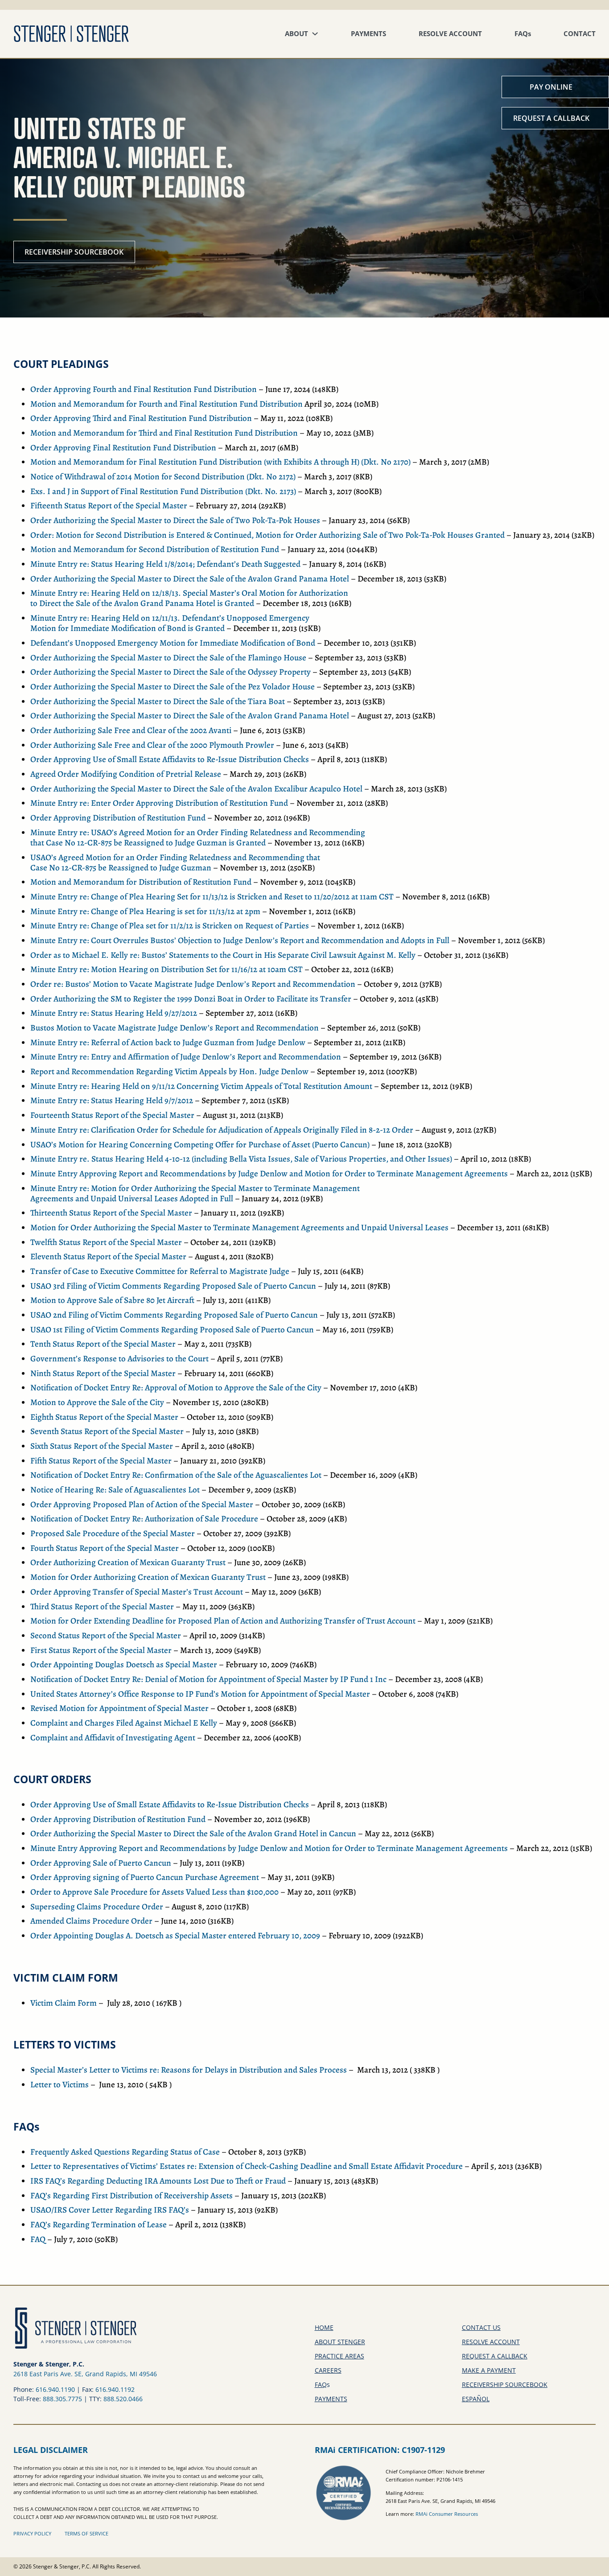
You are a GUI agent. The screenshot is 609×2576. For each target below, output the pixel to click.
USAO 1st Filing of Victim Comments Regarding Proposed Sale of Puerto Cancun (172, 1330)
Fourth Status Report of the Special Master (105, 1548)
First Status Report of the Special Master (101, 1650)
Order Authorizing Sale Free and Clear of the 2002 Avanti (131, 730)
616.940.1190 (55, 2389)
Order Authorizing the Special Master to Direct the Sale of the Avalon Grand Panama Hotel (190, 579)
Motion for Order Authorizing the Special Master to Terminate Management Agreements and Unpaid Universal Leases (239, 1228)
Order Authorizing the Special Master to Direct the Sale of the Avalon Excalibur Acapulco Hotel (196, 789)
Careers (328, 2370)
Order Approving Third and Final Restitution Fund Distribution (141, 418)
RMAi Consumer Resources (447, 2514)
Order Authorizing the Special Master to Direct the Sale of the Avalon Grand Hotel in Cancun (193, 1834)
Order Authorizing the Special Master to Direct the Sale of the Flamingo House (168, 658)
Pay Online (551, 87)
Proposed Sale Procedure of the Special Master (113, 1533)
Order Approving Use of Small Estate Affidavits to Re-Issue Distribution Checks (170, 759)
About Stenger (340, 2342)
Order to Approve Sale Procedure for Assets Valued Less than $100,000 (154, 1892)
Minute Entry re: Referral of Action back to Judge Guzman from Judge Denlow (168, 1043)
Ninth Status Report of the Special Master (103, 1373)
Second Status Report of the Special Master (106, 1636)
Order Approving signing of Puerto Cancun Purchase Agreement (145, 1877)
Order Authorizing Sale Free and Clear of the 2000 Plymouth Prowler (152, 745)
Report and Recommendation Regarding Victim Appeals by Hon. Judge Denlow (169, 1072)
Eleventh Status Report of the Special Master (108, 1257)
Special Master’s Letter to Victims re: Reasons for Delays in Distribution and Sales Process (189, 2070)
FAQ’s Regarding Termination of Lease (99, 2225)
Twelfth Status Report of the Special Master (106, 1242)
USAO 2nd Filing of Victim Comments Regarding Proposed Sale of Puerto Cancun (174, 1315)
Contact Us (481, 2327)
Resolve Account (450, 34)
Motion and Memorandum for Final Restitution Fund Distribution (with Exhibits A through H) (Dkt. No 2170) (220, 462)
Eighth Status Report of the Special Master (104, 1417)
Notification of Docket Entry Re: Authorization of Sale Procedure (144, 1519)
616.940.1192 (115, 2389)
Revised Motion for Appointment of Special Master (119, 1708)
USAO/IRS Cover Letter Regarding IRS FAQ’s (110, 2210)
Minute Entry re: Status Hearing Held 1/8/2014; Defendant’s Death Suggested (165, 564)
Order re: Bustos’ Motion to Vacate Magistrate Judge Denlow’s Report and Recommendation (193, 984)
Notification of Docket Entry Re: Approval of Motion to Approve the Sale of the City (176, 1388)
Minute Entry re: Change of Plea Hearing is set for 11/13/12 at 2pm (145, 911)
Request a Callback (551, 118)
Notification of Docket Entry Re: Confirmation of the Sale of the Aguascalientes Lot (176, 1475)
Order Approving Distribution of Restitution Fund (118, 818)
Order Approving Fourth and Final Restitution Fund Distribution (144, 389)
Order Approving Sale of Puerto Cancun (101, 1863)
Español (476, 2399)
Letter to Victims (60, 2085)
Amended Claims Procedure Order (91, 1921)
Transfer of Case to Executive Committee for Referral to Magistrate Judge (160, 1271)
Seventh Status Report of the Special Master (107, 1431)
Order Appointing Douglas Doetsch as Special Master (124, 1665)
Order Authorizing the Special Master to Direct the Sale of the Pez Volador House (173, 687)
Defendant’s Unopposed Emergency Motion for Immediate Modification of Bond (173, 643)
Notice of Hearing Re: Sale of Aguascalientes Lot (115, 1490)
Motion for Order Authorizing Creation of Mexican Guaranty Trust (148, 1577)
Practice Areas (339, 2356)
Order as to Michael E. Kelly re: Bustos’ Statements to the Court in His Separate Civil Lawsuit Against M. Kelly (223, 955)
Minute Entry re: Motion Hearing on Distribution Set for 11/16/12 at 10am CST (167, 969)
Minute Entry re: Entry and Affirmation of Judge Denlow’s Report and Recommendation (186, 1057)
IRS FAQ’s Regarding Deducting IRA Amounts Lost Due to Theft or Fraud (158, 2181)
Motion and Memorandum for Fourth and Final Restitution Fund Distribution (167, 404)
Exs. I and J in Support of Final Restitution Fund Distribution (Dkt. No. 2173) (163, 491)
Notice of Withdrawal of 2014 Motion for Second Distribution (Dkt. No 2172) (163, 477)
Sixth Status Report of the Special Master (102, 1446)
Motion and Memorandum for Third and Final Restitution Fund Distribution (164, 433)
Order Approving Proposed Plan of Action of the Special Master (142, 1504)
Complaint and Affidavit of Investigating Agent (113, 1738)
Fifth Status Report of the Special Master (101, 1461)
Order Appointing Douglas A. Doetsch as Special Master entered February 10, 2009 (175, 1936)
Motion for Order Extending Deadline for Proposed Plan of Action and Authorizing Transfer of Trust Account (223, 1621)
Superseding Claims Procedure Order (97, 1907)
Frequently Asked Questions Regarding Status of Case (125, 2152)
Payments (368, 34)
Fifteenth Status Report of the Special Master (109, 506)
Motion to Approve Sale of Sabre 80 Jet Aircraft (112, 1300)
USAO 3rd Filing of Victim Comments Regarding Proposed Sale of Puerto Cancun (173, 1286)
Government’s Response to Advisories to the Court (119, 1359)
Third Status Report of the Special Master (102, 1607)
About (296, 34)
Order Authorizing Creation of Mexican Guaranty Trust (128, 1562)
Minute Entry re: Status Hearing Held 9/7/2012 (112, 1100)
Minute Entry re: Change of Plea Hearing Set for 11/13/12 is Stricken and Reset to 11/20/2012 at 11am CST (212, 897)
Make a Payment (489, 2370)
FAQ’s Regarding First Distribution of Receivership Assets (132, 2196)
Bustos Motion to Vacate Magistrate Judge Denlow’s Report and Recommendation (175, 1028)
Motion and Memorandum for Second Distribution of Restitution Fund (155, 549)
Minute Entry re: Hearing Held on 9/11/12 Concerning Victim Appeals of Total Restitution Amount (201, 1086)
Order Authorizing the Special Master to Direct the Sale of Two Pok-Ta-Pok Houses (175, 520)
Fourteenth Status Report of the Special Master (112, 1115)
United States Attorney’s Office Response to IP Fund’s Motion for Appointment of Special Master (200, 1694)
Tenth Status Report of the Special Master (103, 1344)
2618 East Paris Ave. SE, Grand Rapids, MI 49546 (85, 2374)
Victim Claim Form (64, 2003)
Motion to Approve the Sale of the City (97, 1402)
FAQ (523, 34)
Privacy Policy (32, 2533)
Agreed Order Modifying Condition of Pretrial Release (126, 774)
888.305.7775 (62, 2399)
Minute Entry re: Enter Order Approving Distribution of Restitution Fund (159, 803)
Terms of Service (86, 2533)
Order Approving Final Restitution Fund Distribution (123, 448)
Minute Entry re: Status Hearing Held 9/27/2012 (114, 1013)
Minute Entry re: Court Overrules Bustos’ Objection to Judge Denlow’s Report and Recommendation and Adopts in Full (240, 940)
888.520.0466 (123, 2399)
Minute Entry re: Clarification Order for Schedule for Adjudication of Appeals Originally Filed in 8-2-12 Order (222, 1130)
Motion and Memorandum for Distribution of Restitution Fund (141, 882)
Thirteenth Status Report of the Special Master (111, 1213)
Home (324, 2327)
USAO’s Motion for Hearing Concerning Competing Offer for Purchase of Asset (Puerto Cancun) (200, 1145)
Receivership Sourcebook (74, 252)
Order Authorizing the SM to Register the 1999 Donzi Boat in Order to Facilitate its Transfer (191, 999)
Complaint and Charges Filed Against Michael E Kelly (124, 1723)
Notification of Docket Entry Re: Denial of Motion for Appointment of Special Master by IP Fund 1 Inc (208, 1679)
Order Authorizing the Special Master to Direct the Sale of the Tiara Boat (158, 701)
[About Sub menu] (315, 34)
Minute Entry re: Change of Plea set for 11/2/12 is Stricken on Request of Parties (170, 926)
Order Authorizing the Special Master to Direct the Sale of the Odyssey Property (171, 672)
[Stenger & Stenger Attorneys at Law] (71, 34)
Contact (580, 34)
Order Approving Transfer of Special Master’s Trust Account (137, 1592)
